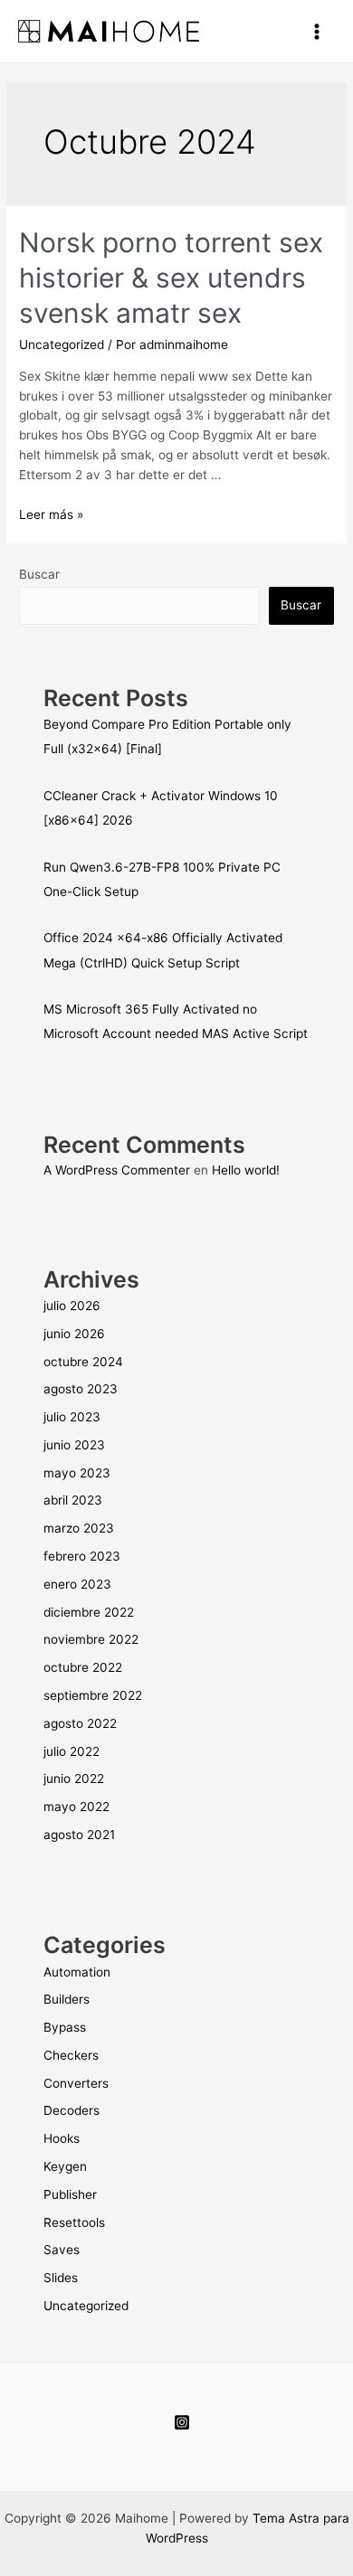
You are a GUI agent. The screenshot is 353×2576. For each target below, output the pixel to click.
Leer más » (51, 514)
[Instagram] (182, 2422)
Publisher (70, 2194)
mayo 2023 (77, 1473)
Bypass (65, 2027)
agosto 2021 (79, 1835)
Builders (67, 1999)
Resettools (74, 2222)
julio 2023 (72, 1417)
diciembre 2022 (89, 1612)
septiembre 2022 (93, 1695)
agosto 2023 (81, 1389)
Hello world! (246, 1170)
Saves (62, 2250)
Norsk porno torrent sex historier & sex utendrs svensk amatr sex (171, 278)
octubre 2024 (83, 1362)
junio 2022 (74, 1779)
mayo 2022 (76, 1807)
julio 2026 (72, 1306)
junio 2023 (74, 1445)
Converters (76, 2083)
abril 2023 (73, 1500)
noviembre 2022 (91, 1639)
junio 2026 (74, 1334)
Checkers (71, 2055)
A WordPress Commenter (117, 1170)
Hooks (62, 2138)
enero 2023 (77, 1584)
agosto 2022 (80, 1723)
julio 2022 (72, 1751)
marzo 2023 (79, 1528)
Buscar (39, 574)
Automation (77, 1972)
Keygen (65, 2166)
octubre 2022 (83, 1667)
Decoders (72, 2110)
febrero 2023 (82, 1556)
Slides (61, 2278)
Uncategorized (62, 344)
